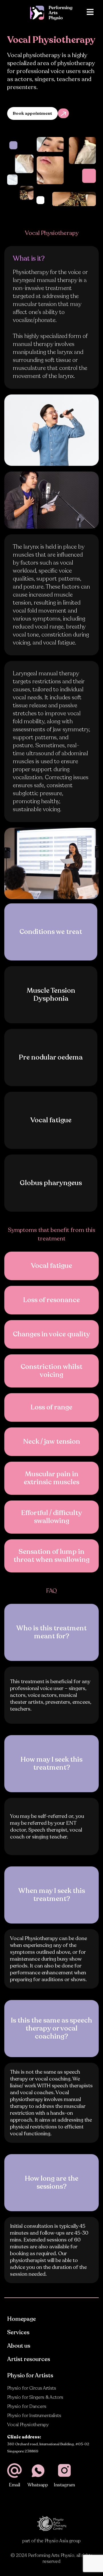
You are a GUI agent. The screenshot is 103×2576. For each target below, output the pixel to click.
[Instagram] (65, 2471)
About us (19, 2346)
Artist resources (29, 2359)
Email (14, 2485)
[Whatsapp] (38, 2471)
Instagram (64, 2485)
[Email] (14, 2471)
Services (18, 2332)
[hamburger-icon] (90, 13)
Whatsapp (38, 2485)
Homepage (21, 2319)
